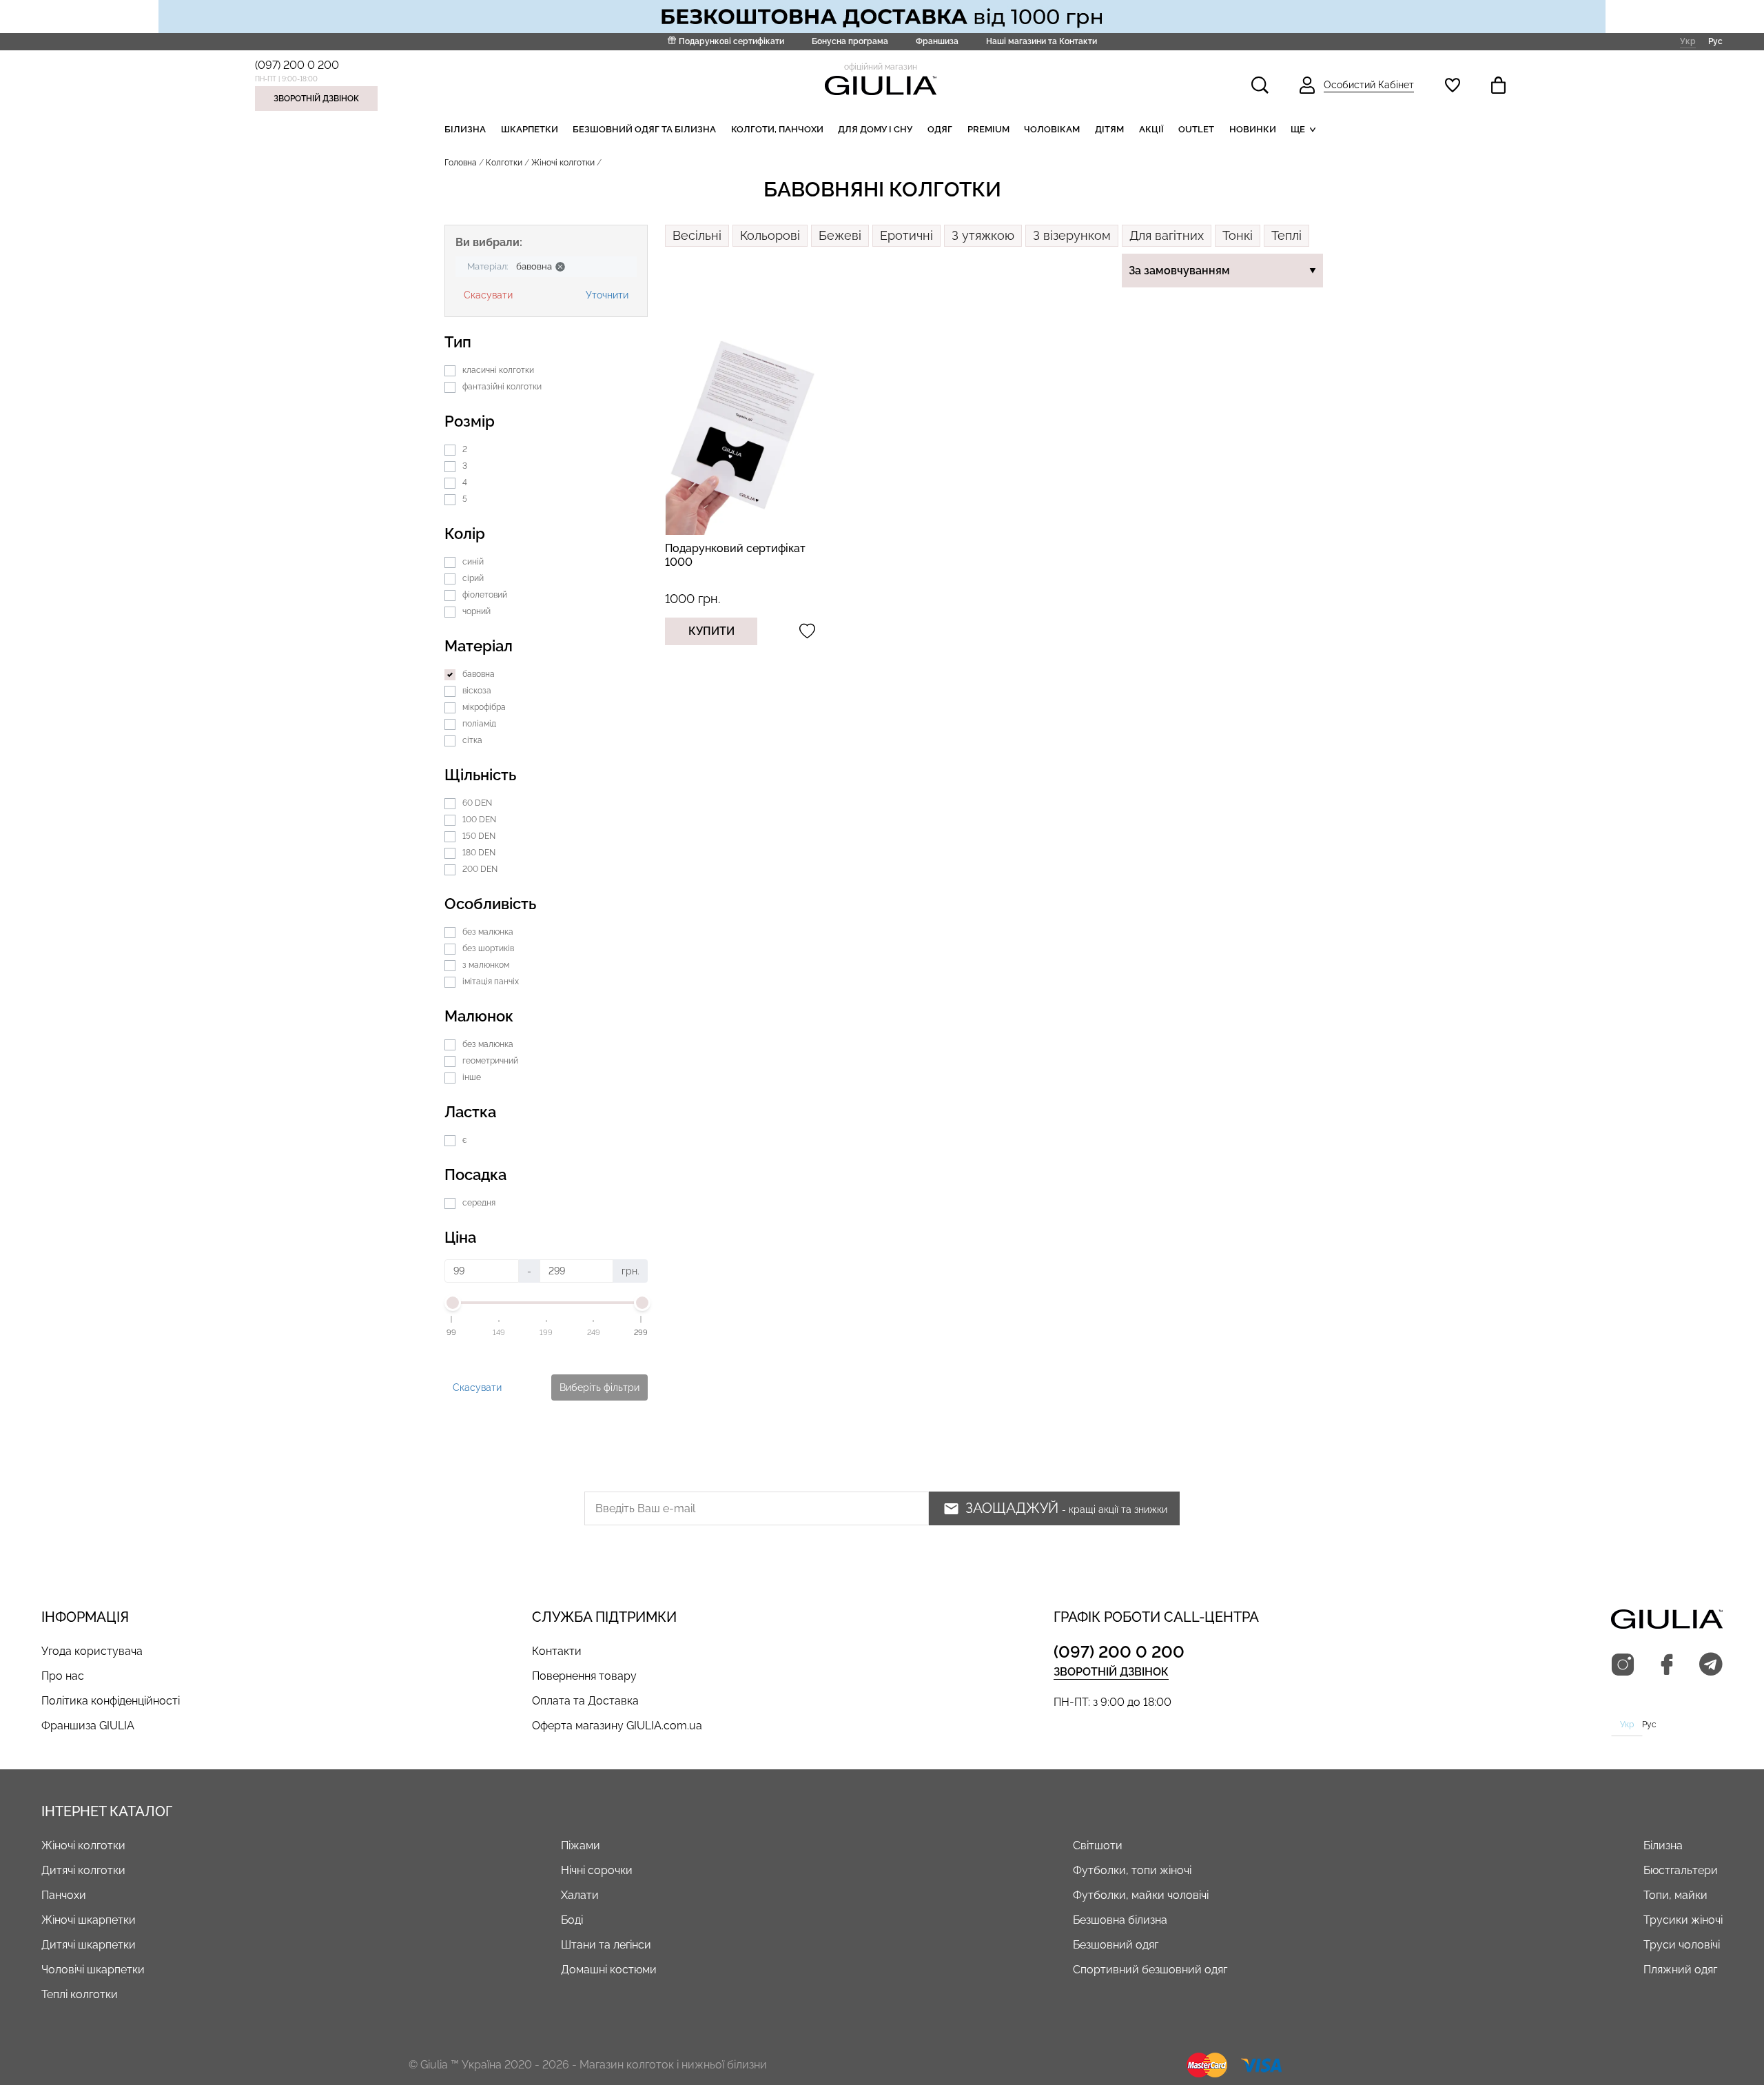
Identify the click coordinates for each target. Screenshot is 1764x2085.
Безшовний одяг (1116, 1945)
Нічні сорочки (597, 1870)
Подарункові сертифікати (731, 41)
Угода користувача (92, 1651)
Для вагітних (1167, 235)
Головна (461, 163)
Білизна (465, 129)
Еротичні (906, 235)
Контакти (557, 1651)
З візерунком (1072, 235)
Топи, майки (1675, 1895)
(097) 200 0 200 (297, 65)
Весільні (697, 235)
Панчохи (64, 1895)
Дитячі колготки (83, 1870)
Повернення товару (584, 1676)
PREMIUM (988, 129)
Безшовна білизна (1120, 1920)
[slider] (452, 1303)
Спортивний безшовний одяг (1150, 1970)
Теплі (1286, 235)
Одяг (940, 129)
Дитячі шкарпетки (89, 1945)
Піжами (581, 1845)
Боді (572, 1920)
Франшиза (937, 41)
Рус (1715, 41)
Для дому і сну (875, 129)
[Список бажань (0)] (1453, 85)
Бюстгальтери (1681, 1870)
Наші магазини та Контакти (1042, 41)
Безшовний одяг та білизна (644, 129)
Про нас (63, 1676)
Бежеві (840, 235)
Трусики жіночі (1683, 1920)
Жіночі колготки (83, 1845)
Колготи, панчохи (777, 129)
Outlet (1196, 129)
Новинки (1253, 129)
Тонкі (1238, 235)
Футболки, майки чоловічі (1141, 1895)
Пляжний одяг (1680, 1970)
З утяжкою (983, 235)
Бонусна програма (850, 41)
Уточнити (607, 295)
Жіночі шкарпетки (89, 1920)
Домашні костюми (609, 1970)
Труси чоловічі (1682, 1945)
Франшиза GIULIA (88, 1726)
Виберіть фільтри (599, 1387)
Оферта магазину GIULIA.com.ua (617, 1726)
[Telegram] (1711, 1665)
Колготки (504, 163)
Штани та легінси (606, 1945)
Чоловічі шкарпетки (93, 1970)
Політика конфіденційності (111, 1701)
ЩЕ (1298, 129)
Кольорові (770, 235)
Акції (1151, 129)
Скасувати (488, 295)
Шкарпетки (530, 129)
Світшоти (1098, 1845)
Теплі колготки (80, 1994)
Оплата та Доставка (585, 1701)
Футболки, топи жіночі (1132, 1870)
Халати (580, 1895)
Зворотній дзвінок (316, 99)
